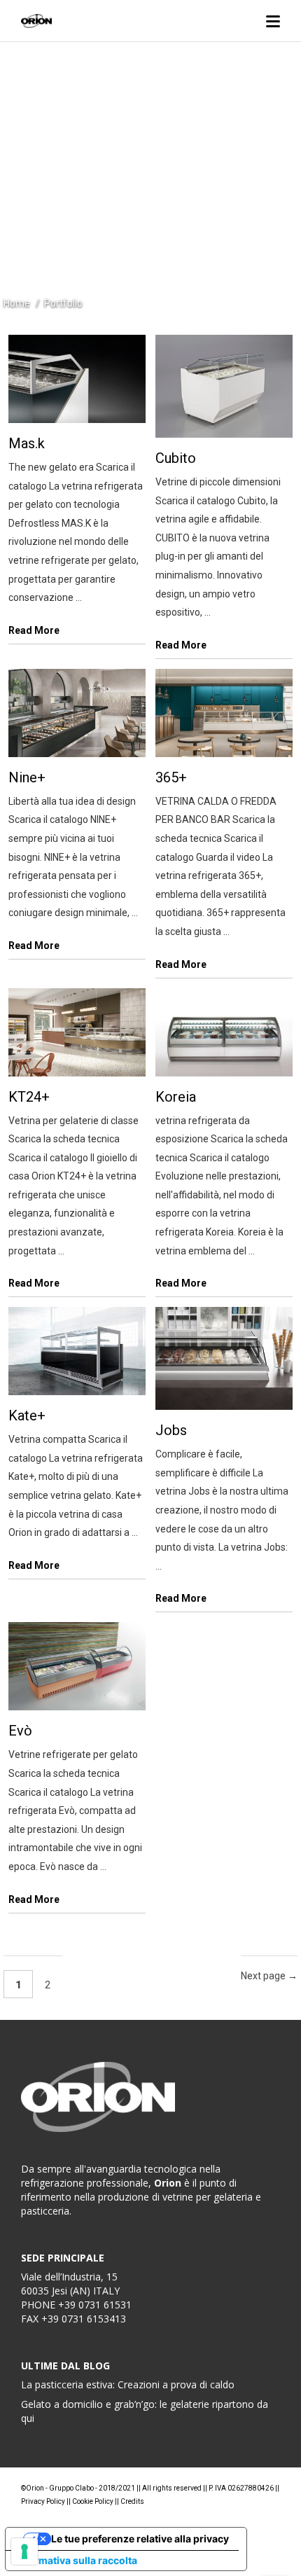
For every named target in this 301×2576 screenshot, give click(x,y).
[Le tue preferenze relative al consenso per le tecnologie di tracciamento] (24, 2551)
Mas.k (27, 443)
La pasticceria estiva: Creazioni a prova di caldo (128, 2384)
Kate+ (27, 1415)
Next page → (269, 1976)
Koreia (176, 1097)
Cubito (176, 458)
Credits (132, 2501)
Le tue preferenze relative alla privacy (140, 2539)
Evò (20, 1731)
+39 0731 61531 (95, 2305)
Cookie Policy (93, 2501)
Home (17, 303)
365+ (171, 777)
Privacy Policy (43, 2501)
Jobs (171, 1430)
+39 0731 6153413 (84, 2319)
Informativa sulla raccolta (76, 2560)
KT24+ (29, 1097)
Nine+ (27, 777)
